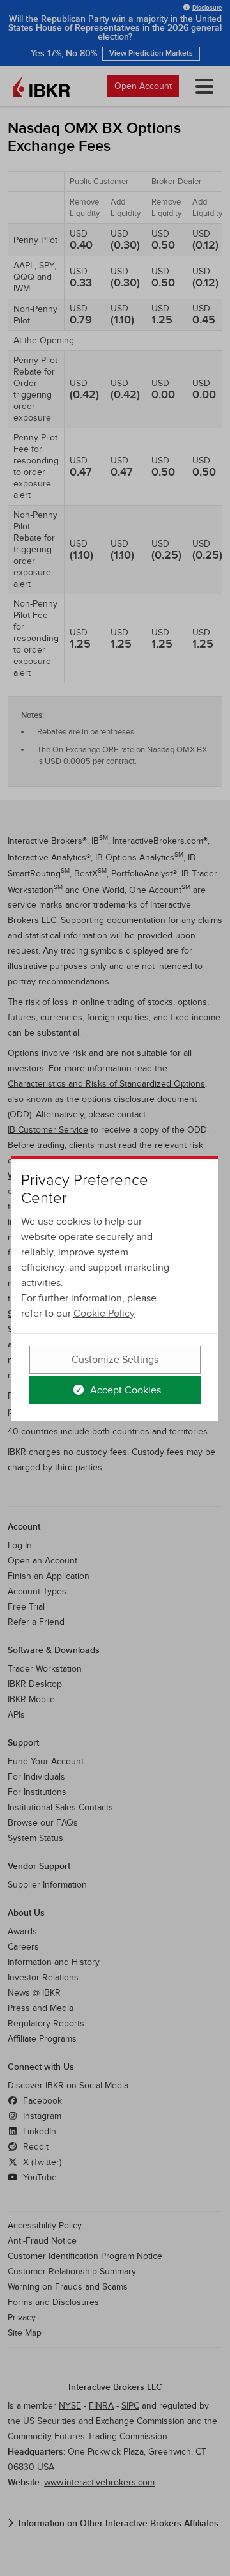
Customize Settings (115, 1360)
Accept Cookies (124, 1390)
